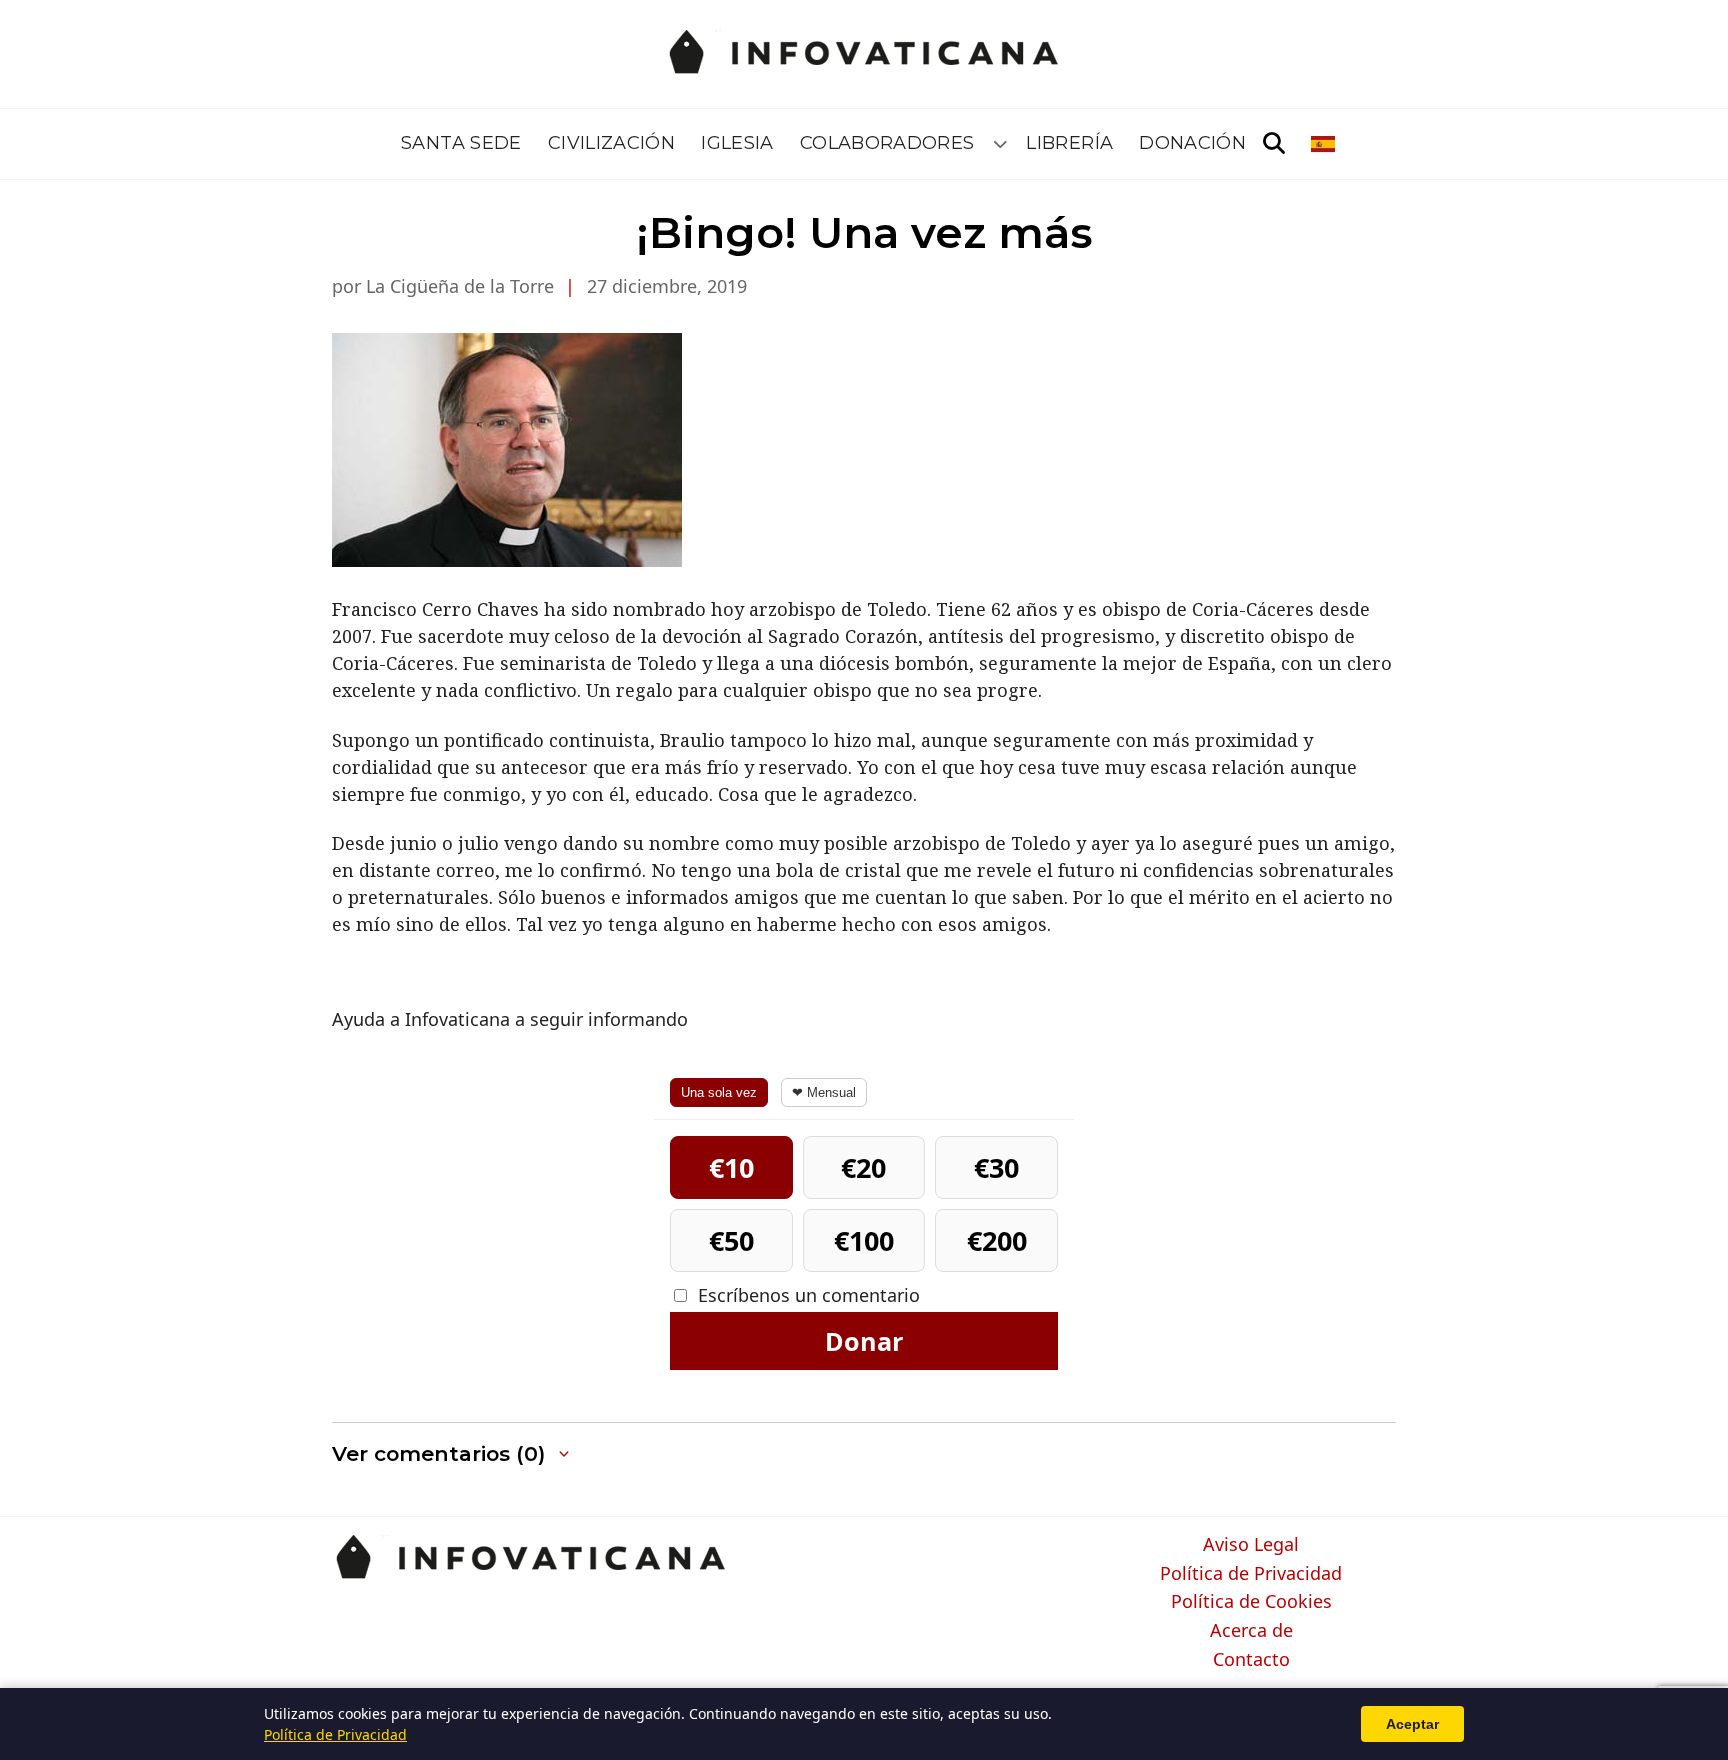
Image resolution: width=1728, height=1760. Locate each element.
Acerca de (1251, 1631)
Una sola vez (719, 1092)
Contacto (1251, 1660)
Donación (1192, 143)
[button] (452, 1454)
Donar (864, 1341)
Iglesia (737, 143)
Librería (1069, 143)
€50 (731, 1240)
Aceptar (1412, 1724)
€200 (997, 1240)
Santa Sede (461, 143)
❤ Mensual (824, 1092)
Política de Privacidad (1251, 1574)
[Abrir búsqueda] (1274, 144)
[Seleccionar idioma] (1324, 144)
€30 (996, 1167)
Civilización (611, 143)
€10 (731, 1167)
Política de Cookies (1251, 1602)
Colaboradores (887, 143)
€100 (864, 1240)
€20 (863, 1167)
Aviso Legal (1251, 1545)
